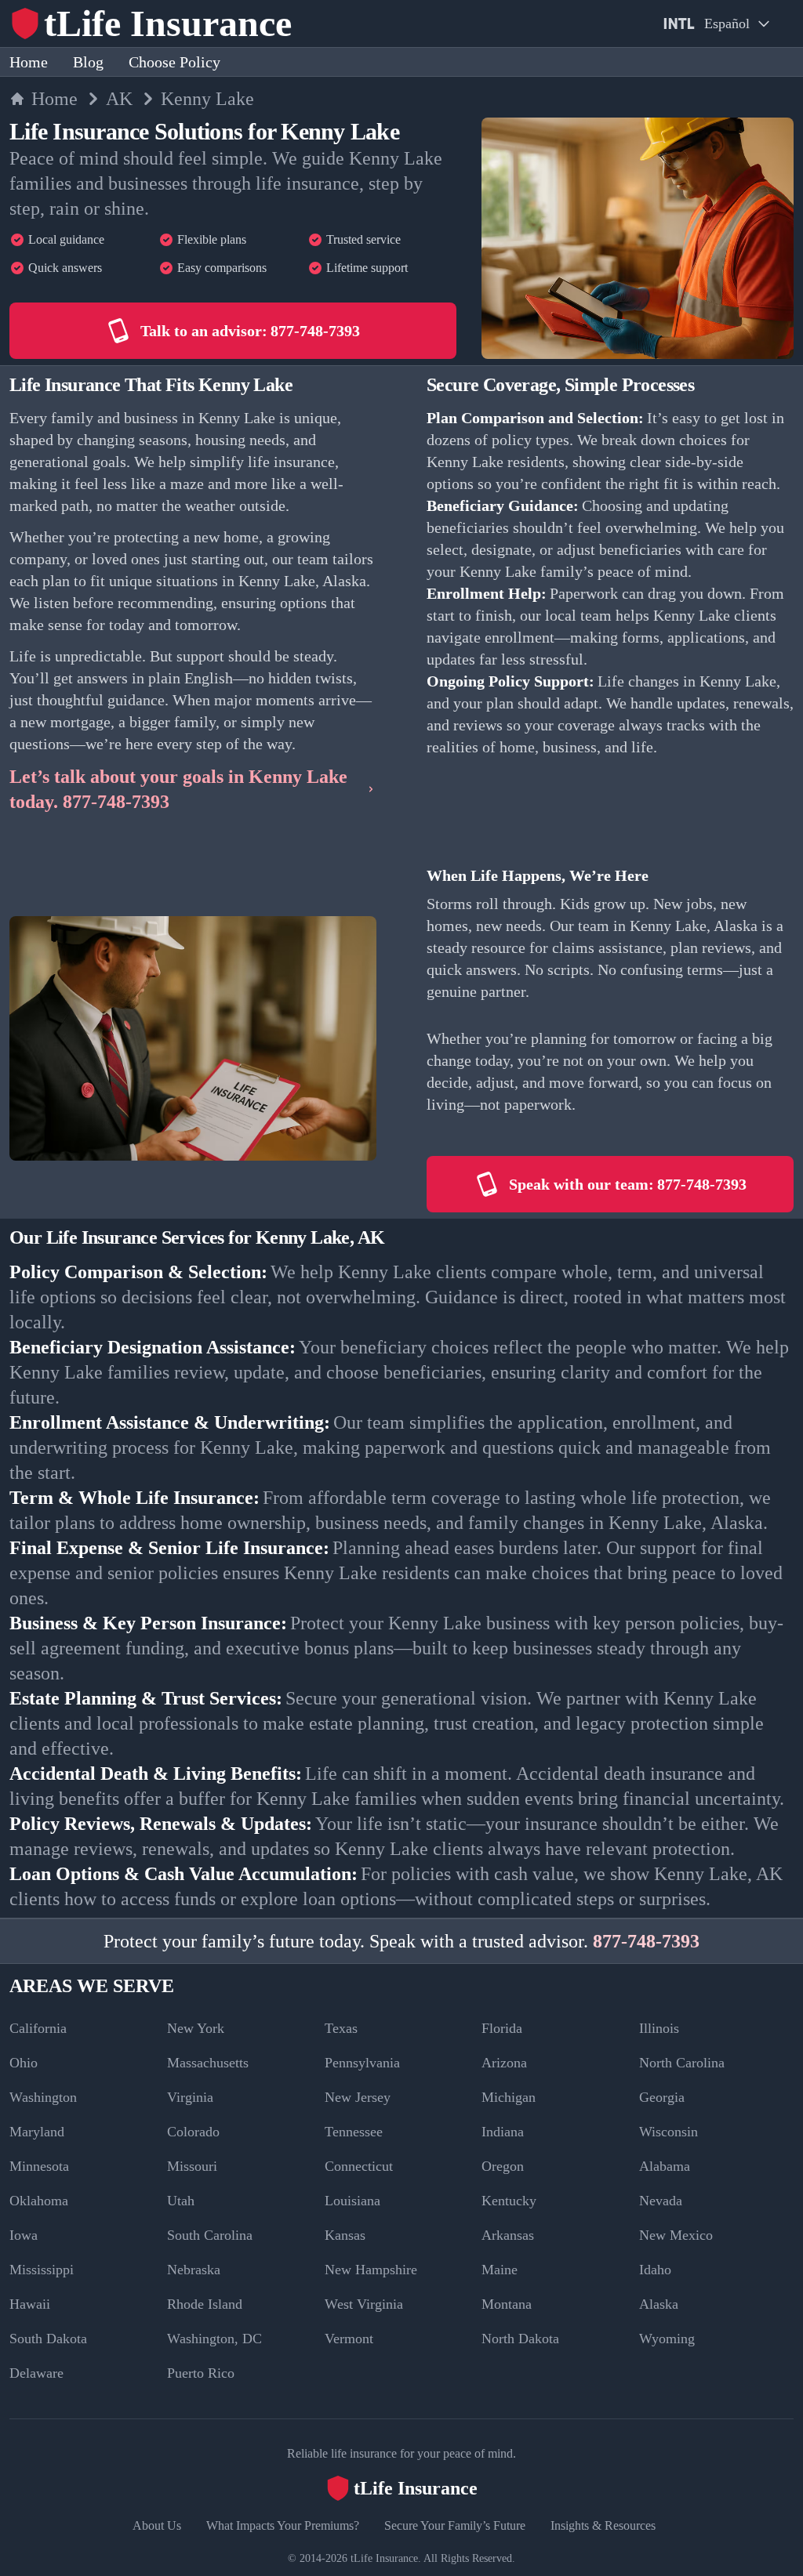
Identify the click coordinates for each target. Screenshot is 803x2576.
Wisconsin (669, 2132)
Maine (500, 2270)
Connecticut (359, 2166)
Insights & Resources (603, 2525)
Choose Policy (174, 62)
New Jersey (358, 2097)
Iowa (24, 2235)
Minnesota (39, 2166)
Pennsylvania (362, 2063)
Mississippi (42, 2270)
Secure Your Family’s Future (455, 2525)
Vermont (349, 2339)
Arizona (504, 2063)
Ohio (24, 2063)
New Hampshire (371, 2270)
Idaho (655, 2270)
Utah (181, 2201)
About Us (157, 2525)
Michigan (509, 2097)
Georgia (662, 2097)
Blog (88, 62)
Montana (507, 2304)
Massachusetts (208, 2063)
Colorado (193, 2132)
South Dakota (48, 2339)
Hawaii (30, 2304)
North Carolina (682, 2063)
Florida (502, 2028)
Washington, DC (214, 2339)
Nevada (661, 2201)
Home (29, 62)
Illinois (659, 2028)
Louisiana (352, 2201)
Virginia (190, 2097)
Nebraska (194, 2270)
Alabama (665, 2166)
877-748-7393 (646, 1941)
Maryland (37, 2132)
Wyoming (667, 2339)
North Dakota (520, 2339)
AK (119, 99)
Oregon (503, 2166)
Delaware (36, 2373)
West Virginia (364, 2304)
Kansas (345, 2235)
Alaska (659, 2304)
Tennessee (354, 2132)
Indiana (503, 2132)
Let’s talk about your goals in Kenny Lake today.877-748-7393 (178, 789)
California (38, 2028)
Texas (341, 2028)
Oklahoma (39, 2201)
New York (196, 2028)
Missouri (192, 2166)
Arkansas (508, 2235)
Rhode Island (205, 2304)
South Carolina (210, 2235)
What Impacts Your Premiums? (283, 2525)
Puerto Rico (201, 2373)
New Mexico (676, 2235)
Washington (43, 2097)
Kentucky (509, 2201)
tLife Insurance (384, 2558)
